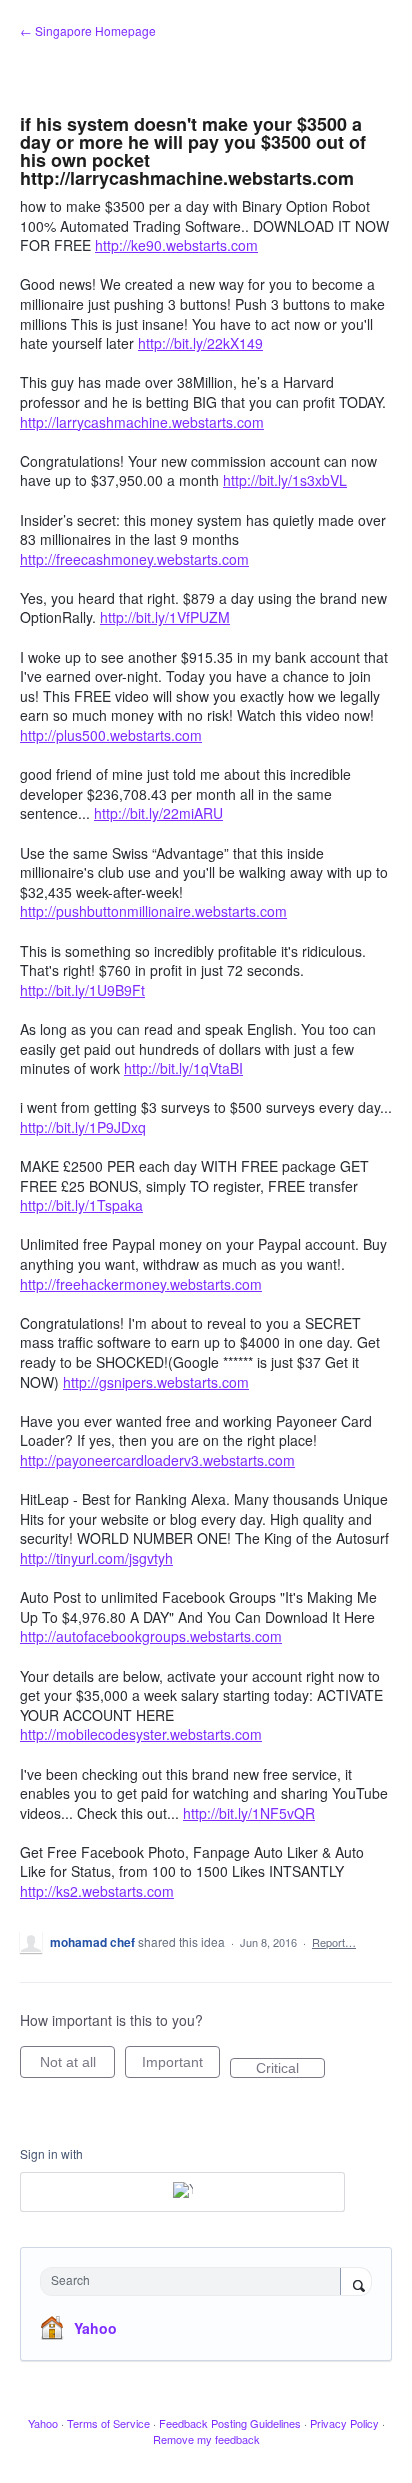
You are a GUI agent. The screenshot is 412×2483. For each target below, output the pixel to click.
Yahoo (95, 2328)
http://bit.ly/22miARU (158, 813)
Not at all (77, 2066)
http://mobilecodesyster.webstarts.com (141, 1734)
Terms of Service (108, 2423)
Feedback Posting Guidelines (230, 2423)
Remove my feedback (206, 2439)
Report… (334, 1942)
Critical (290, 2069)
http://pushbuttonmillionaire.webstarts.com (153, 911)
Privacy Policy (344, 2423)
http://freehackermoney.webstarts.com (141, 1284)
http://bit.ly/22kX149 (200, 343)
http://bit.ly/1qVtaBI (183, 1068)
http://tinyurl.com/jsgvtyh (96, 1558)
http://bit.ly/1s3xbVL (285, 480)
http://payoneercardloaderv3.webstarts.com (157, 1460)
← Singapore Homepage (88, 30)
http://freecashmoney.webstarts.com (134, 559)
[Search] (356, 2283)
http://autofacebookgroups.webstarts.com (151, 1636)
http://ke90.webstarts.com (176, 245)
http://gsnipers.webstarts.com (156, 1382)
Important (181, 2066)
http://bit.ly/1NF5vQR (249, 1813)
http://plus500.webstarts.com (111, 735)
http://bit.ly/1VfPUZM (165, 617)
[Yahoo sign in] (182, 2192)
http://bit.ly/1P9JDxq (83, 1127)
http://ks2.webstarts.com (97, 1891)
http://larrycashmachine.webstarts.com (142, 422)
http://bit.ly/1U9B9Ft (82, 990)
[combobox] (195, 2281)
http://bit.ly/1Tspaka (81, 1205)
